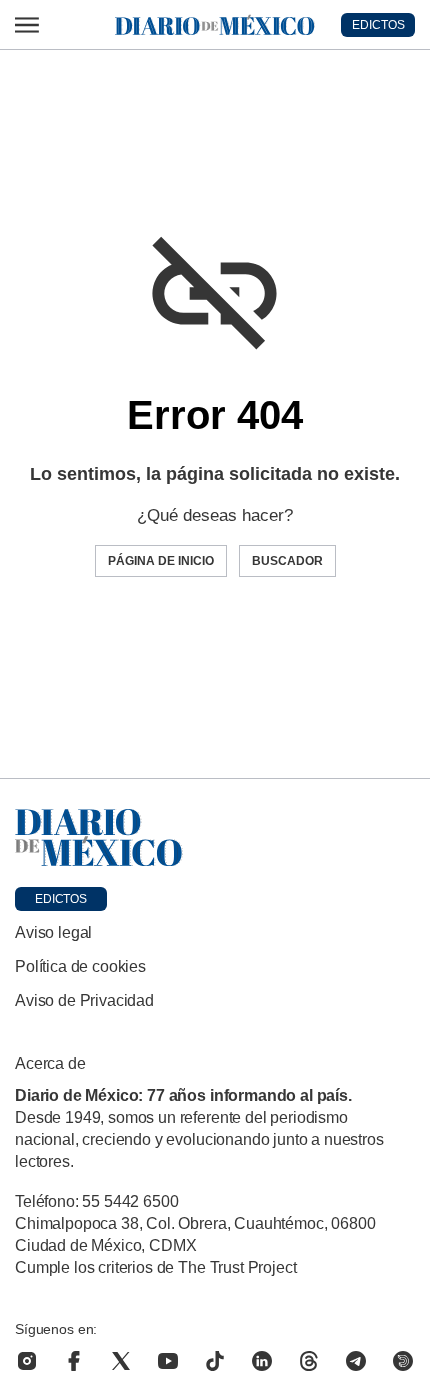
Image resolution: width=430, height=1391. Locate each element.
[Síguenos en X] (121, 1361)
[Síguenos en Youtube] (168, 1361)
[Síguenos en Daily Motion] (403, 1361)
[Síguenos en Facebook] (74, 1361)
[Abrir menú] (27, 25)
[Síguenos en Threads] (309, 1361)
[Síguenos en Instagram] (27, 1361)
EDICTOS (378, 25)
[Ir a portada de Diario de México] (215, 838)
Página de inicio (161, 561)
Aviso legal (53, 932)
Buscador (287, 561)
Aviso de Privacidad (84, 1000)
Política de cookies (80, 966)
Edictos (61, 899)
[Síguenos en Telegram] (356, 1361)
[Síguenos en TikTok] (215, 1361)
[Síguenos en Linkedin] (262, 1361)
